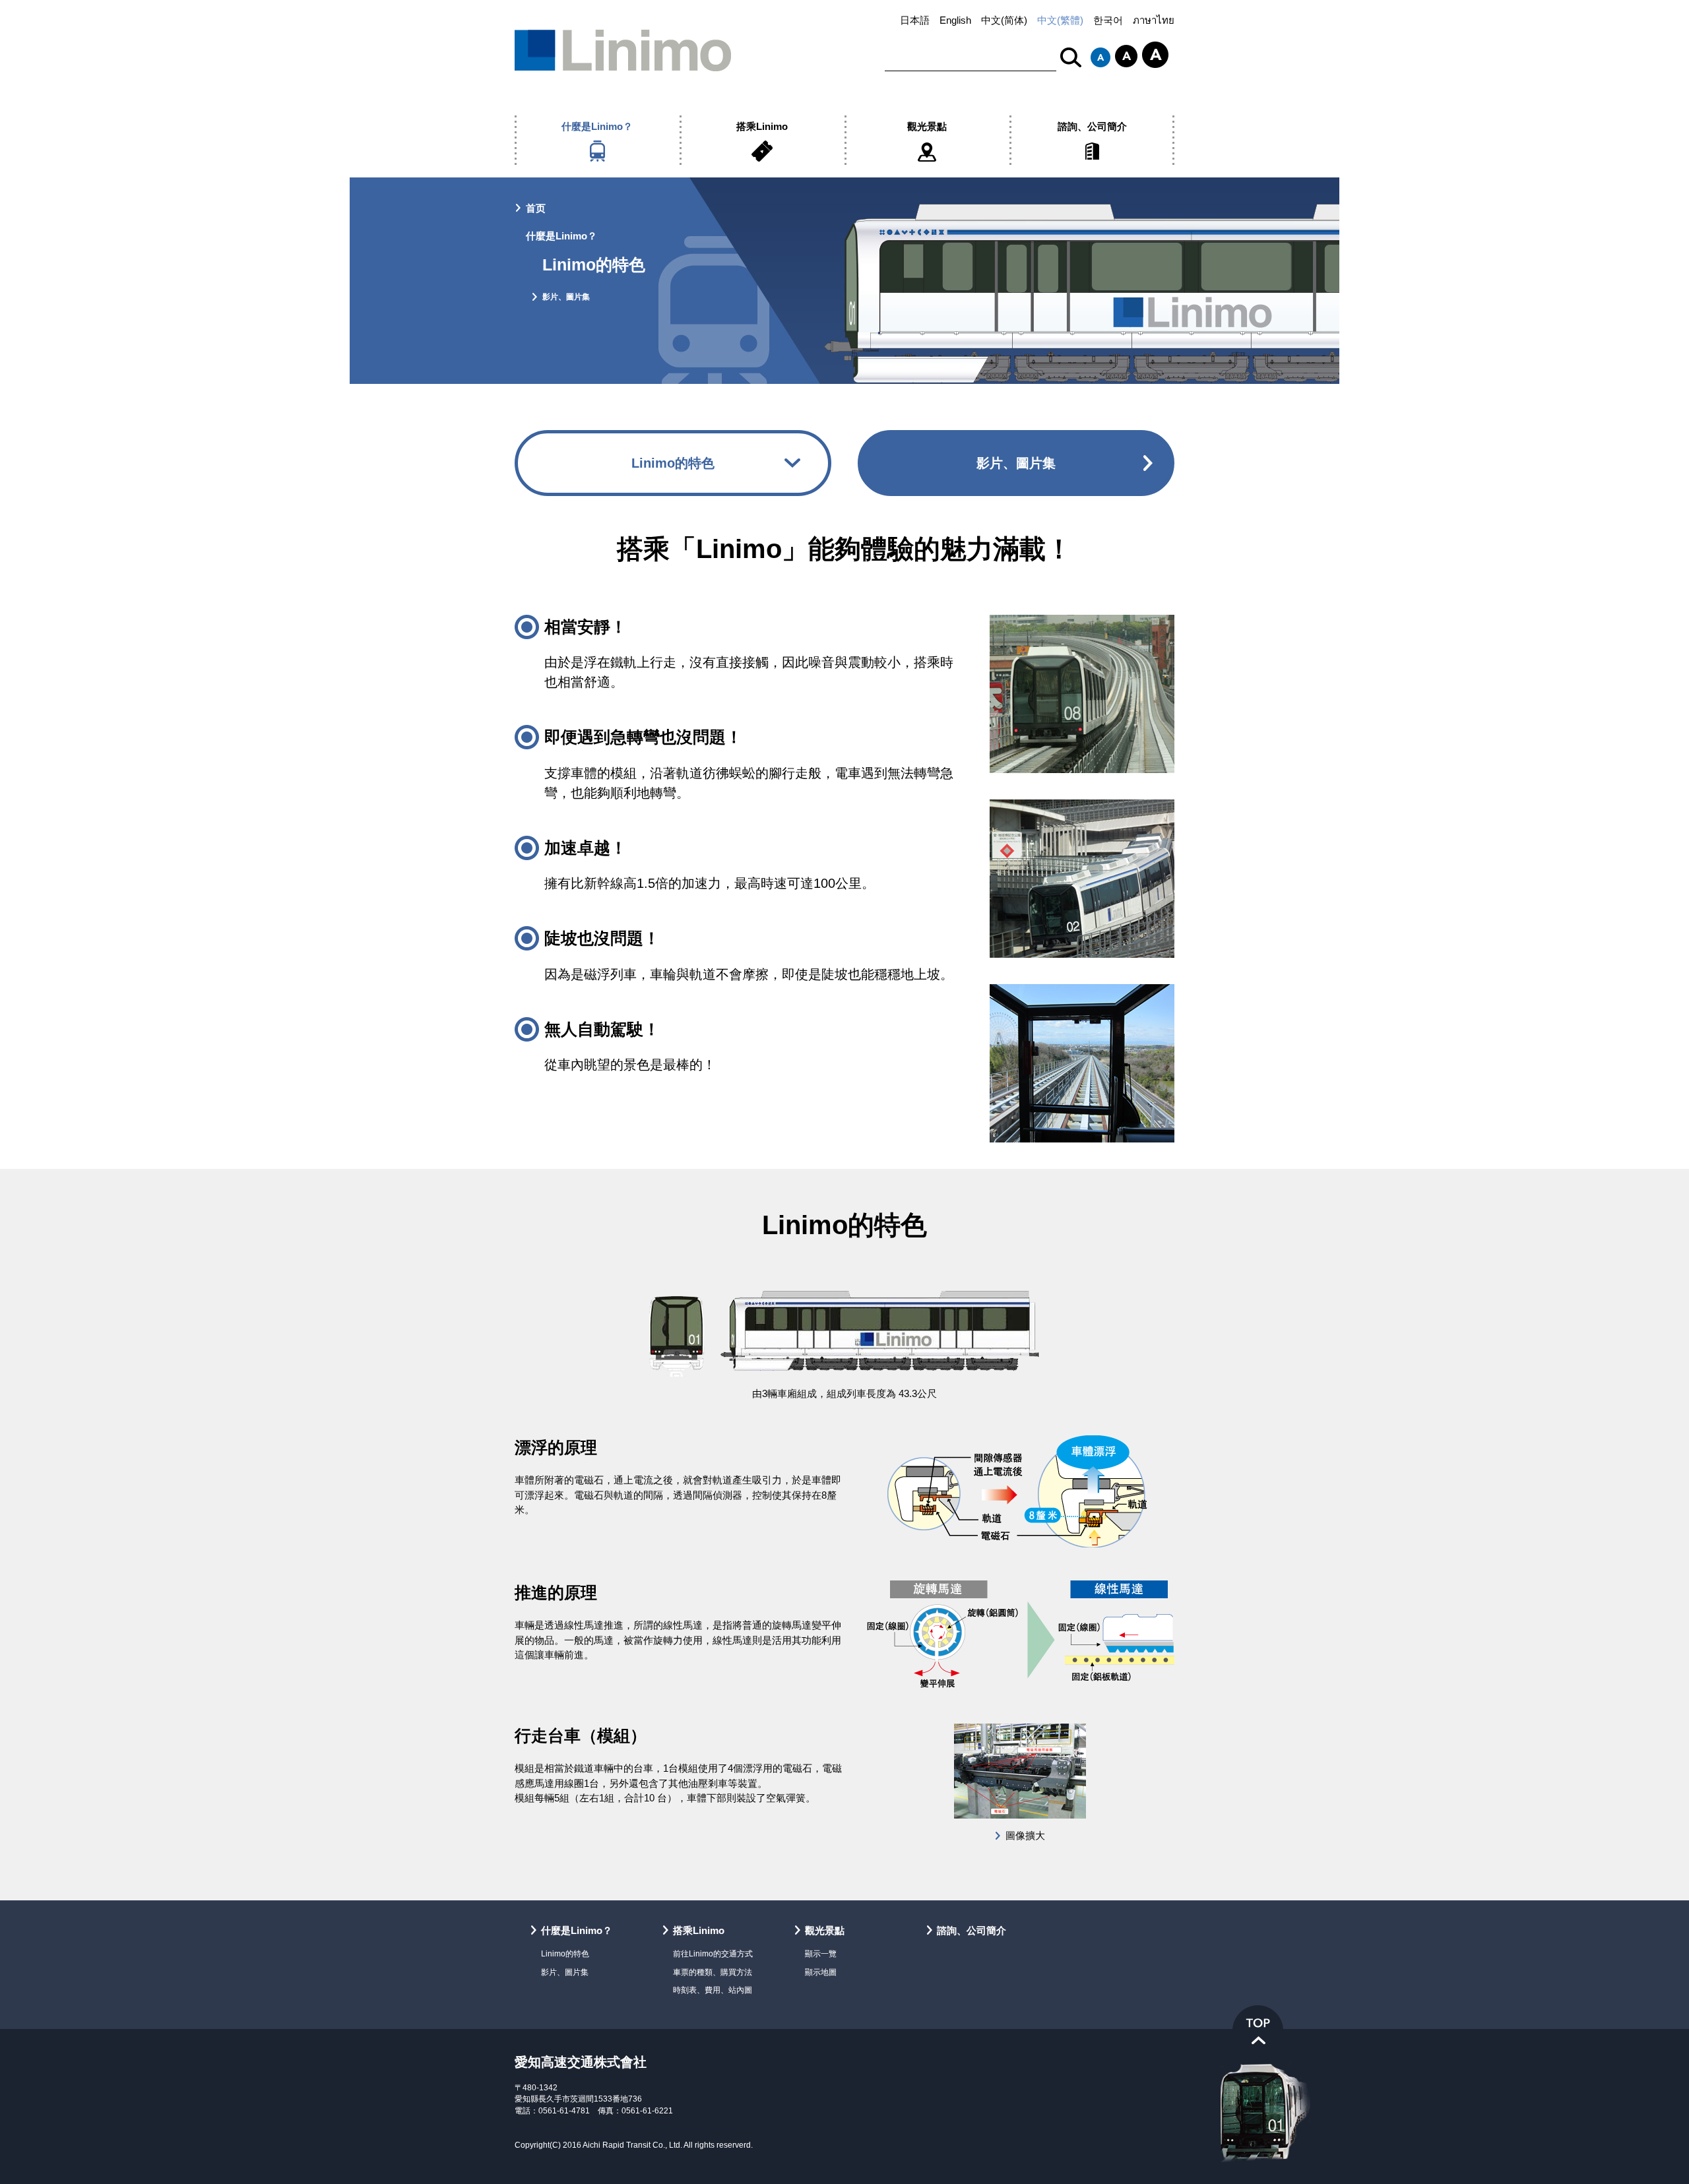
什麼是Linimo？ (597, 126)
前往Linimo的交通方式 (713, 1953)
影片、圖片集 (566, 296)
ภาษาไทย (1154, 20)
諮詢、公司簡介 (1092, 126)
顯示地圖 (821, 1972)
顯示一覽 (821, 1953)
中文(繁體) (1060, 20)
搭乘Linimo (762, 126)
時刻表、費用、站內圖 (713, 1990)
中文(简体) (1004, 20)
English (955, 20)
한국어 (1108, 20)
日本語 (915, 20)
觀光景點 (927, 126)
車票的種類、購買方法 (713, 1972)
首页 (536, 208)
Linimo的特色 (673, 463)
